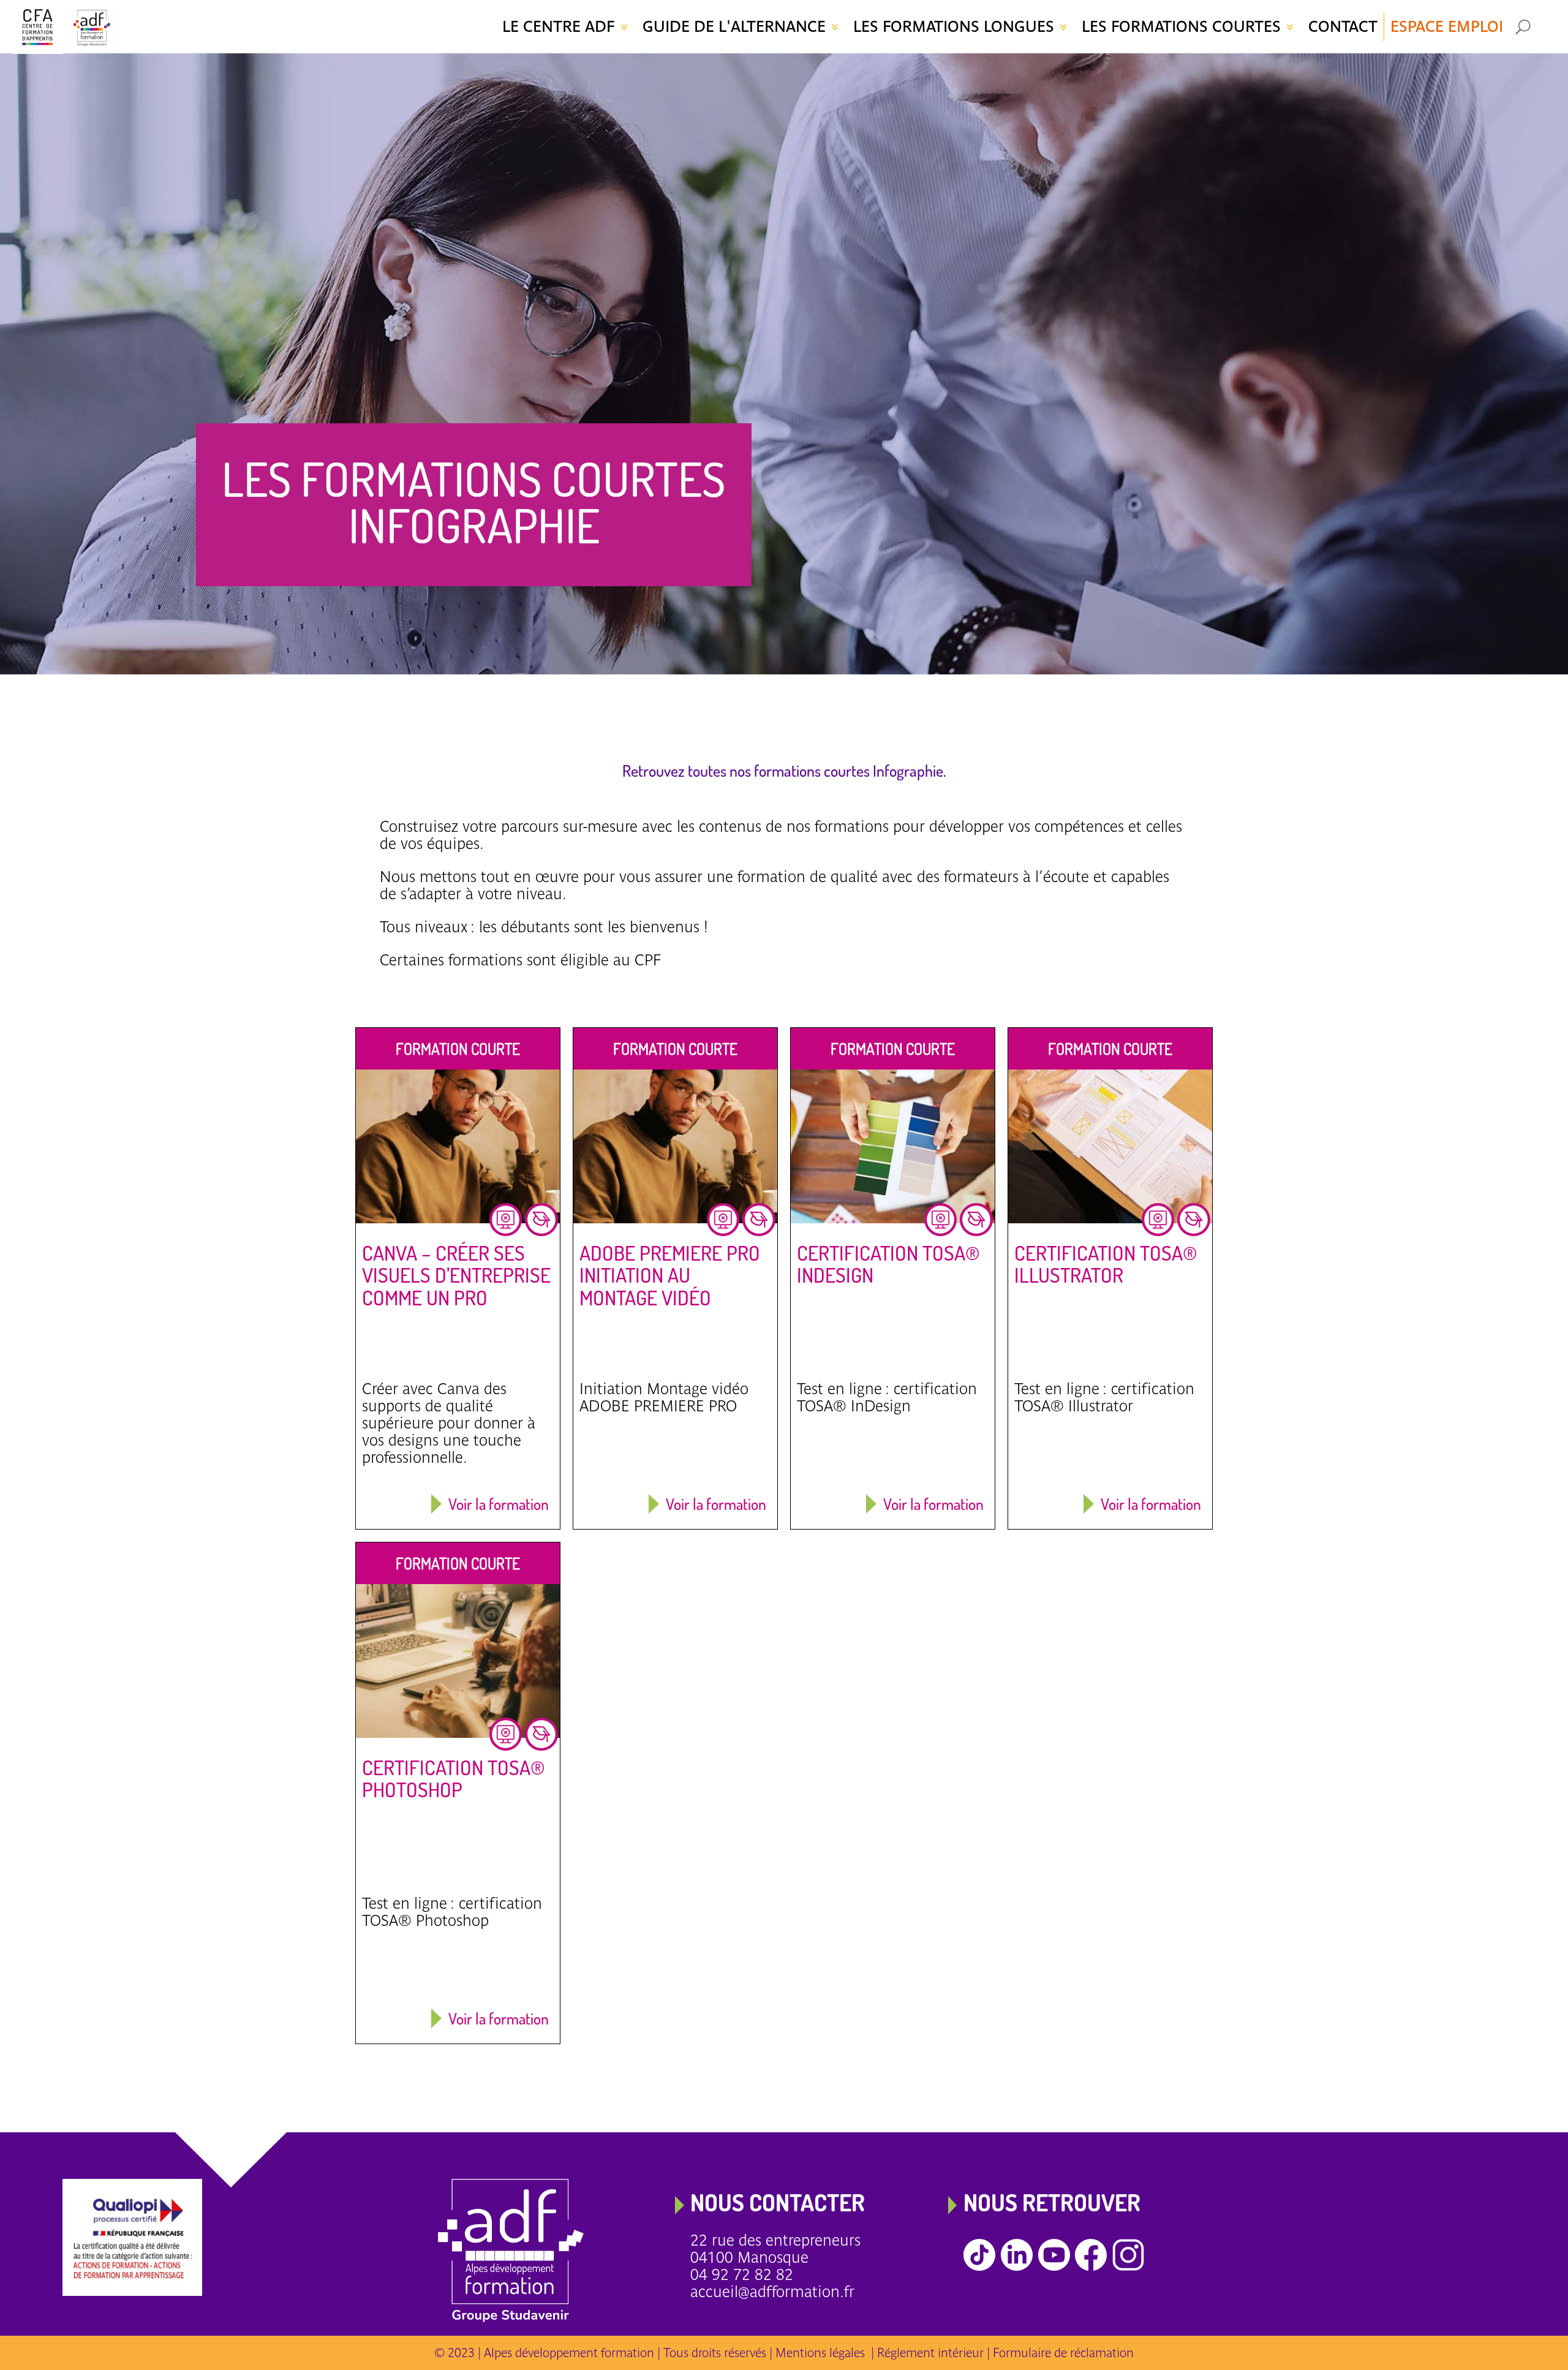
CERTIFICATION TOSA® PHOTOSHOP (454, 1779)
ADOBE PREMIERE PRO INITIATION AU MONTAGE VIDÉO (670, 1275)
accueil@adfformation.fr (772, 2292)
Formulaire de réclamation (1063, 2353)
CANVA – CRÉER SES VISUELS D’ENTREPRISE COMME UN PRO (456, 1275)
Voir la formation (499, 1504)
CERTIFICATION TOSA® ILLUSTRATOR (1106, 1264)
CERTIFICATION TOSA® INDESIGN (888, 1264)
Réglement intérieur (930, 2353)
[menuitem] (566, 27)
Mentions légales (823, 2353)
